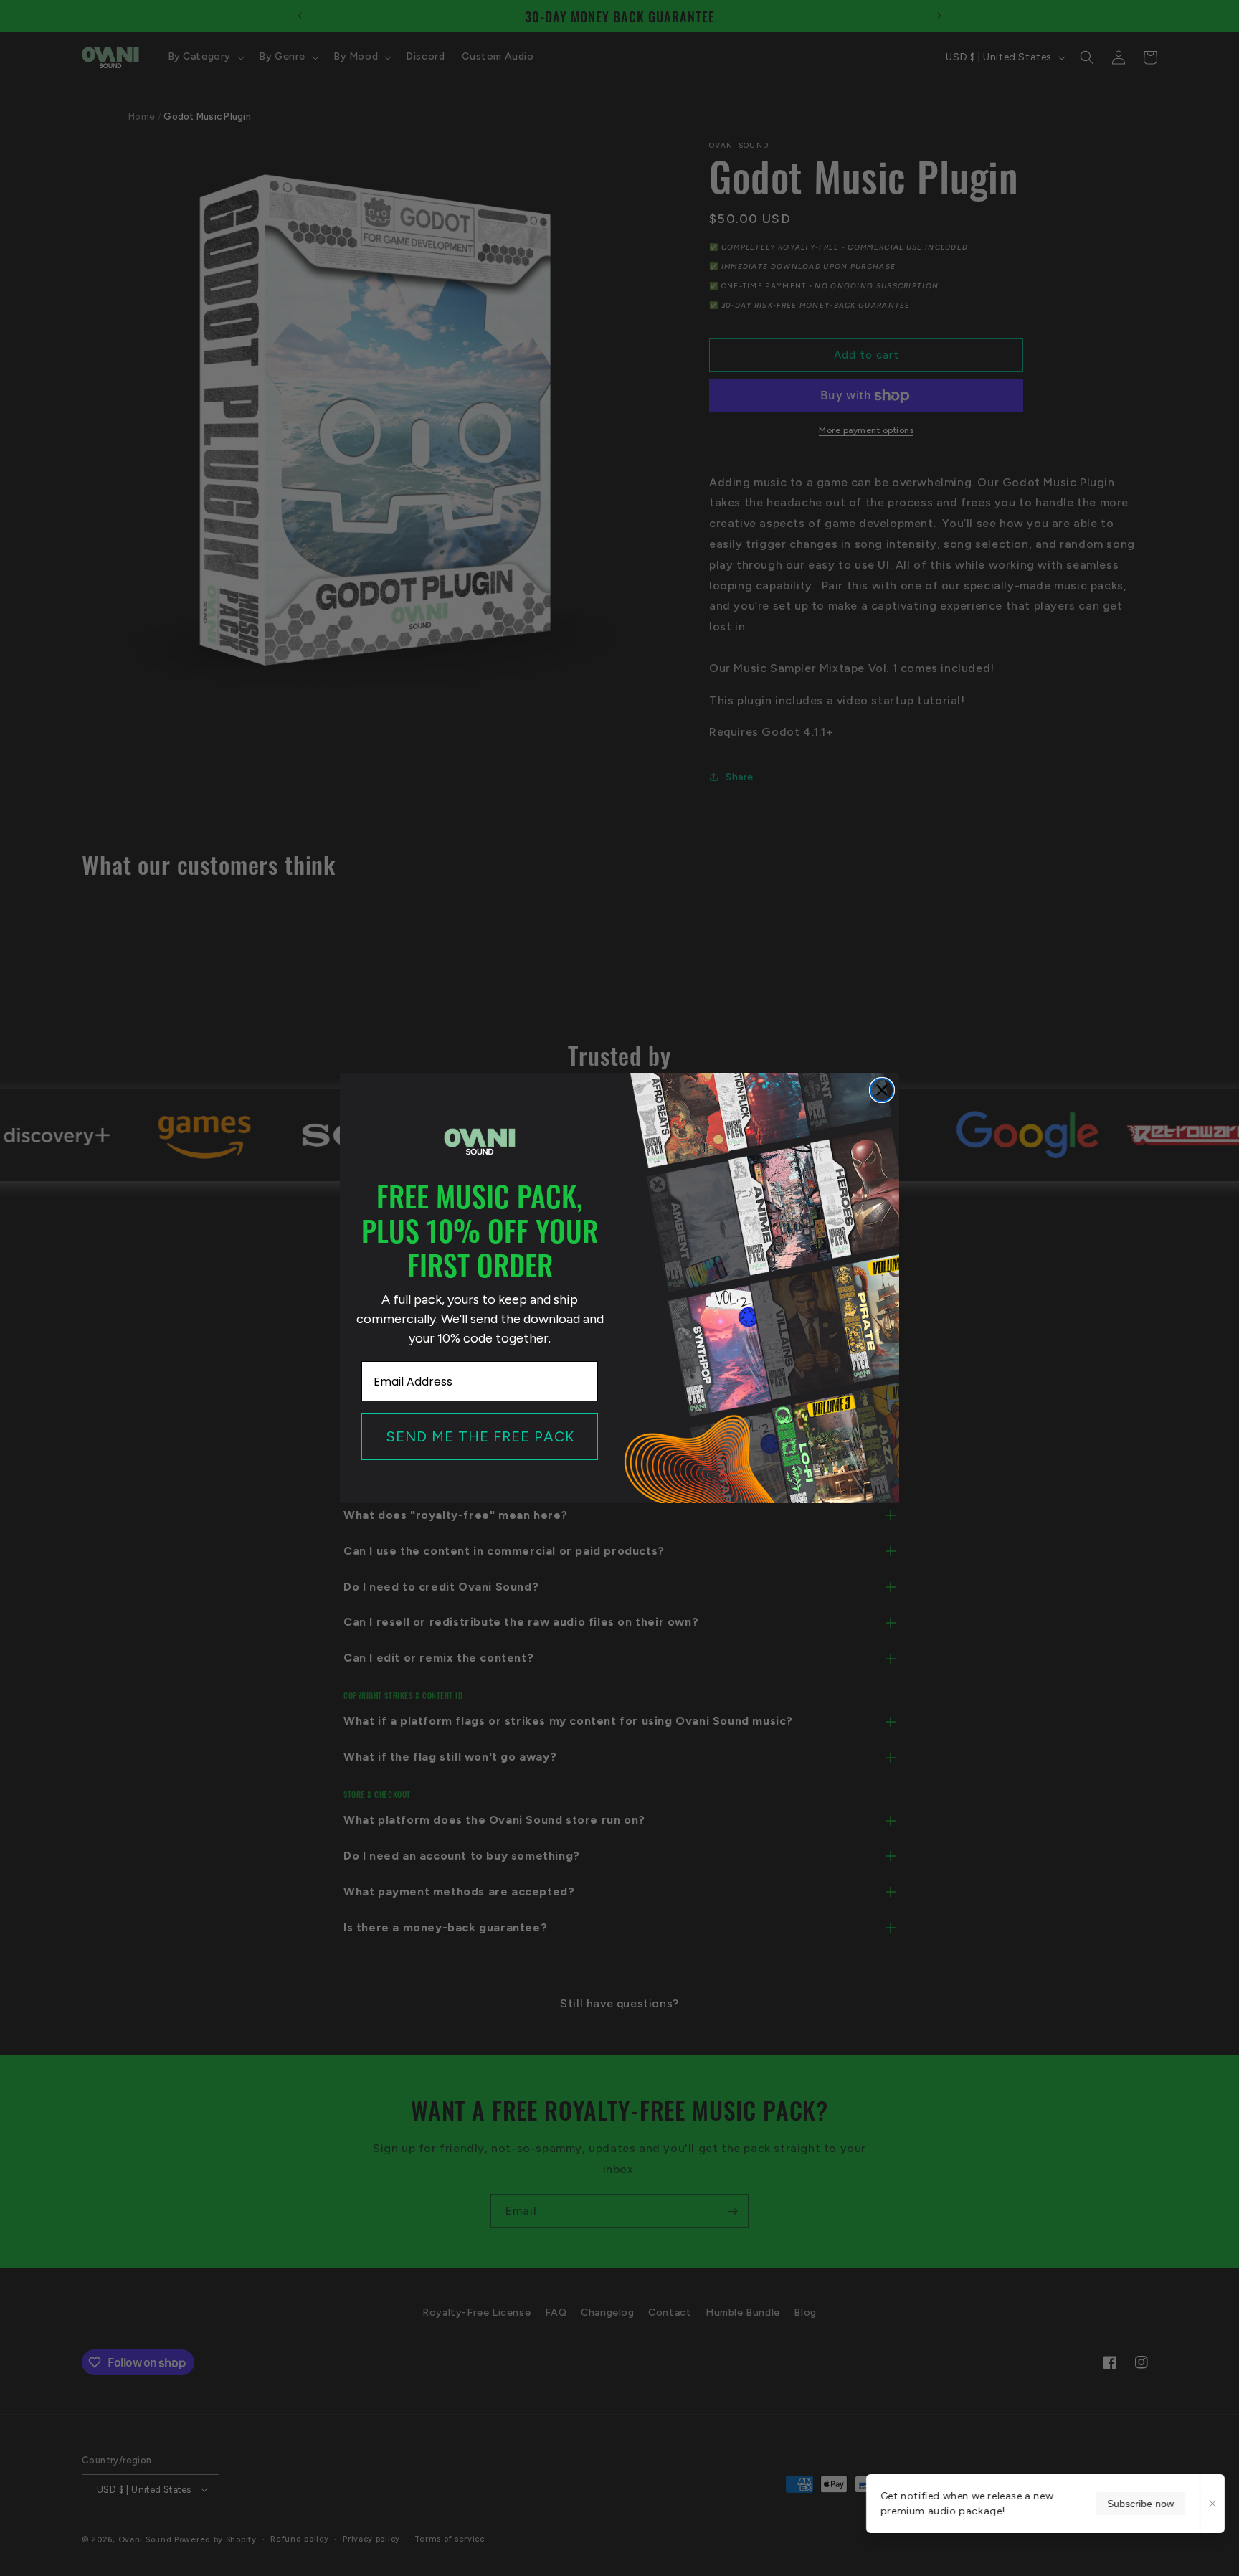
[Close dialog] (882, 1090)
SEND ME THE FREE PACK (480, 1436)
